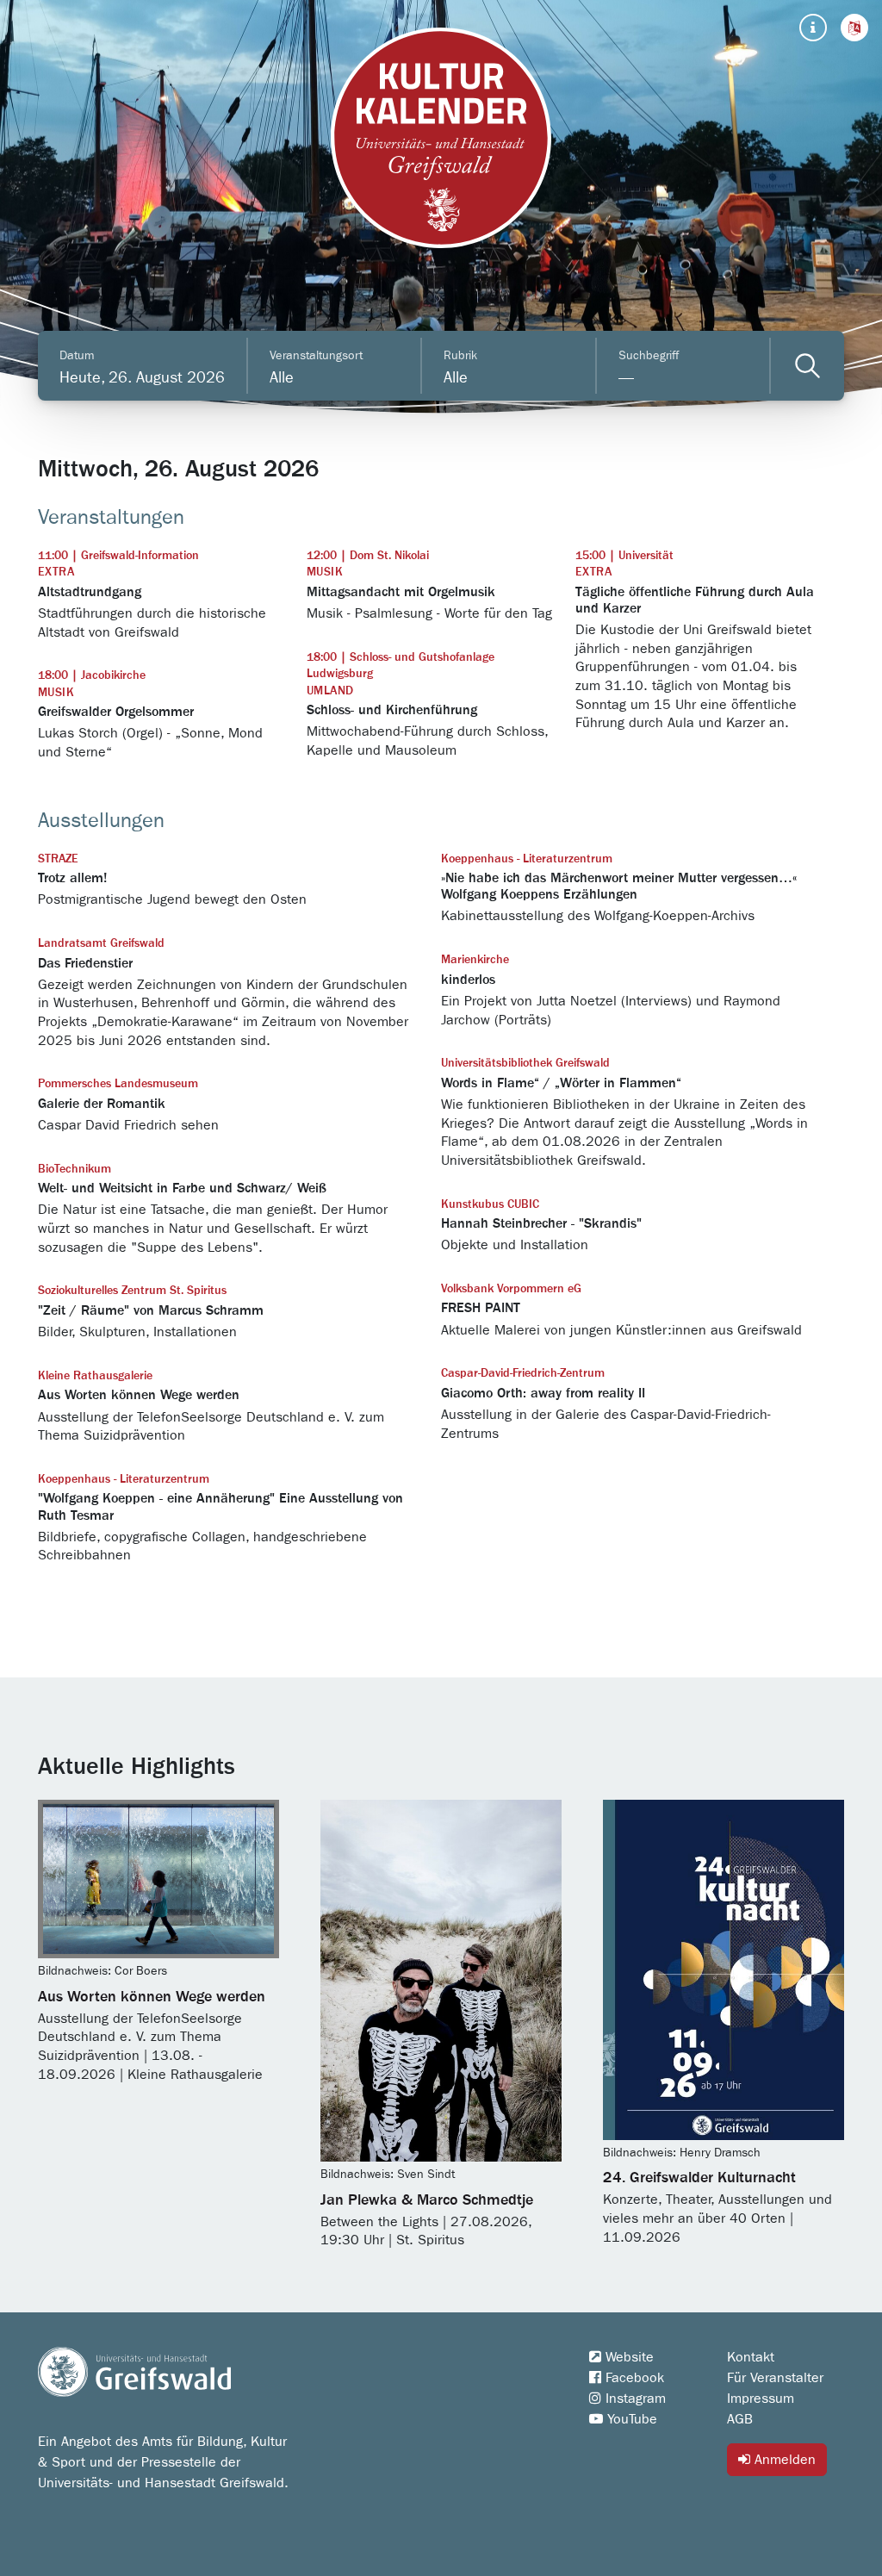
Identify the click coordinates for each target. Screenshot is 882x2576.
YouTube (630, 2419)
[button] (854, 28)
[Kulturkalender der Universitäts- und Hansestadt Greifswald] (441, 138)
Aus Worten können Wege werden (152, 1997)
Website (627, 2357)
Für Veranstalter (775, 2378)
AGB (740, 2419)
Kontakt (751, 2357)
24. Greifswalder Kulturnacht (699, 2178)
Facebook (633, 2378)
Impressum (761, 2399)
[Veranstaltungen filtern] (807, 366)
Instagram (634, 2399)
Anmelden (783, 2460)
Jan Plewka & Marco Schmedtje (427, 2200)
